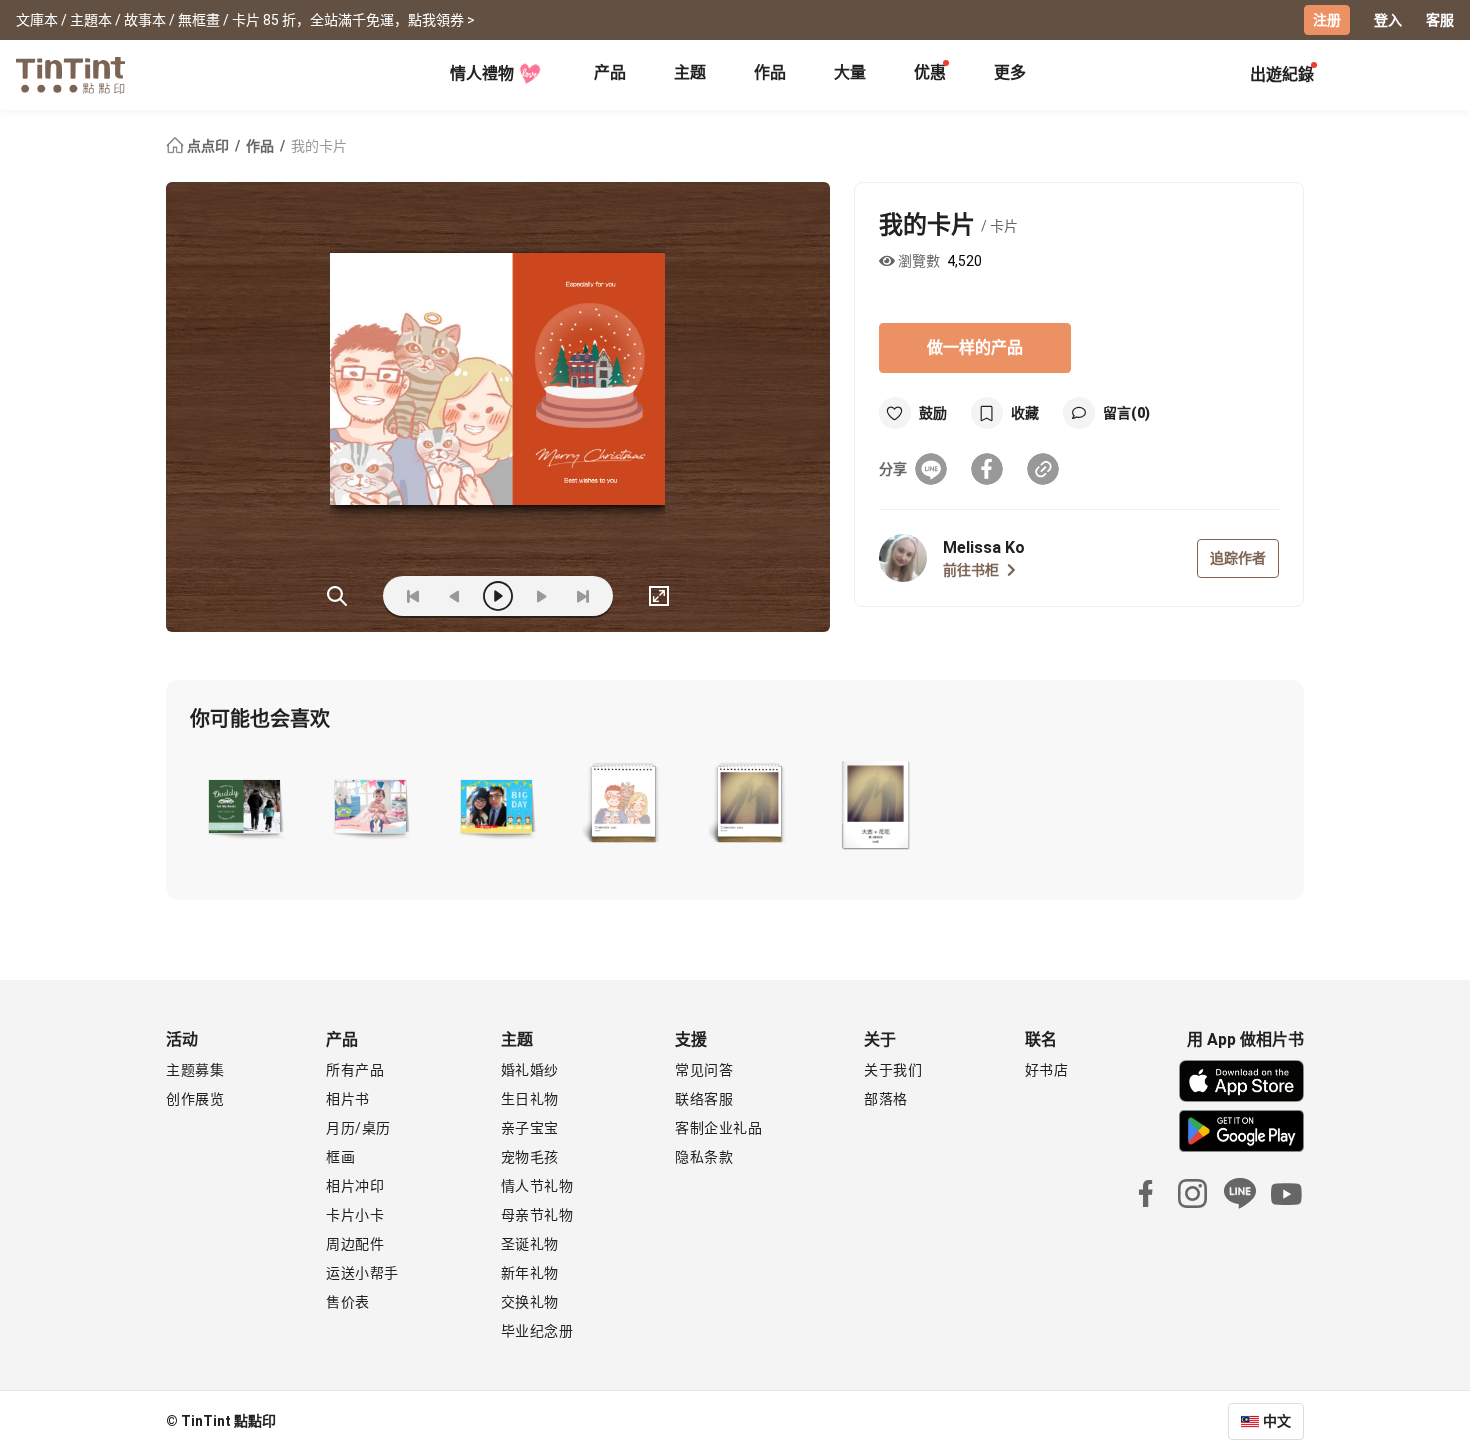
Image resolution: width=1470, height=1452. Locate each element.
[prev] (455, 596)
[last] (583, 596)
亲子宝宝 (530, 1128)
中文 (1277, 1421)
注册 (1327, 20)
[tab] (610, 75)
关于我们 (893, 1070)
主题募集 (195, 1070)
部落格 (886, 1099)
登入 (1388, 20)
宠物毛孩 (530, 1157)
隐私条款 (704, 1157)
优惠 (930, 72)
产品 (610, 72)
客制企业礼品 (718, 1128)
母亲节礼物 (537, 1215)
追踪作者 (1238, 558)
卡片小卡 (355, 1215)
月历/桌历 (358, 1128)
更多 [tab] (1010, 72)
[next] (541, 596)
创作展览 (195, 1099)
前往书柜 (971, 570)
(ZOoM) (337, 596)
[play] (498, 596)
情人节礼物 (537, 1186)
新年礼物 (530, 1273)
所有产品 (355, 1070)
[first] (413, 596)
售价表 (348, 1302)
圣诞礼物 (530, 1244)
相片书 (348, 1099)
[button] (245, 805)
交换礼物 (530, 1302)
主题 (690, 72)
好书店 (1047, 1070)
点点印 (208, 146)
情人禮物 (482, 73)
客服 (1440, 20)
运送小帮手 (362, 1273)
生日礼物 (530, 1099)
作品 (770, 72)
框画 (340, 1157)
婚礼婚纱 (530, 1070)
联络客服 (704, 1099)
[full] (659, 596)
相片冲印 (355, 1186)
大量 (850, 72)
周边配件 (355, 1244)
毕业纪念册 (537, 1331)
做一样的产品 (975, 347)
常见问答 (704, 1070)
